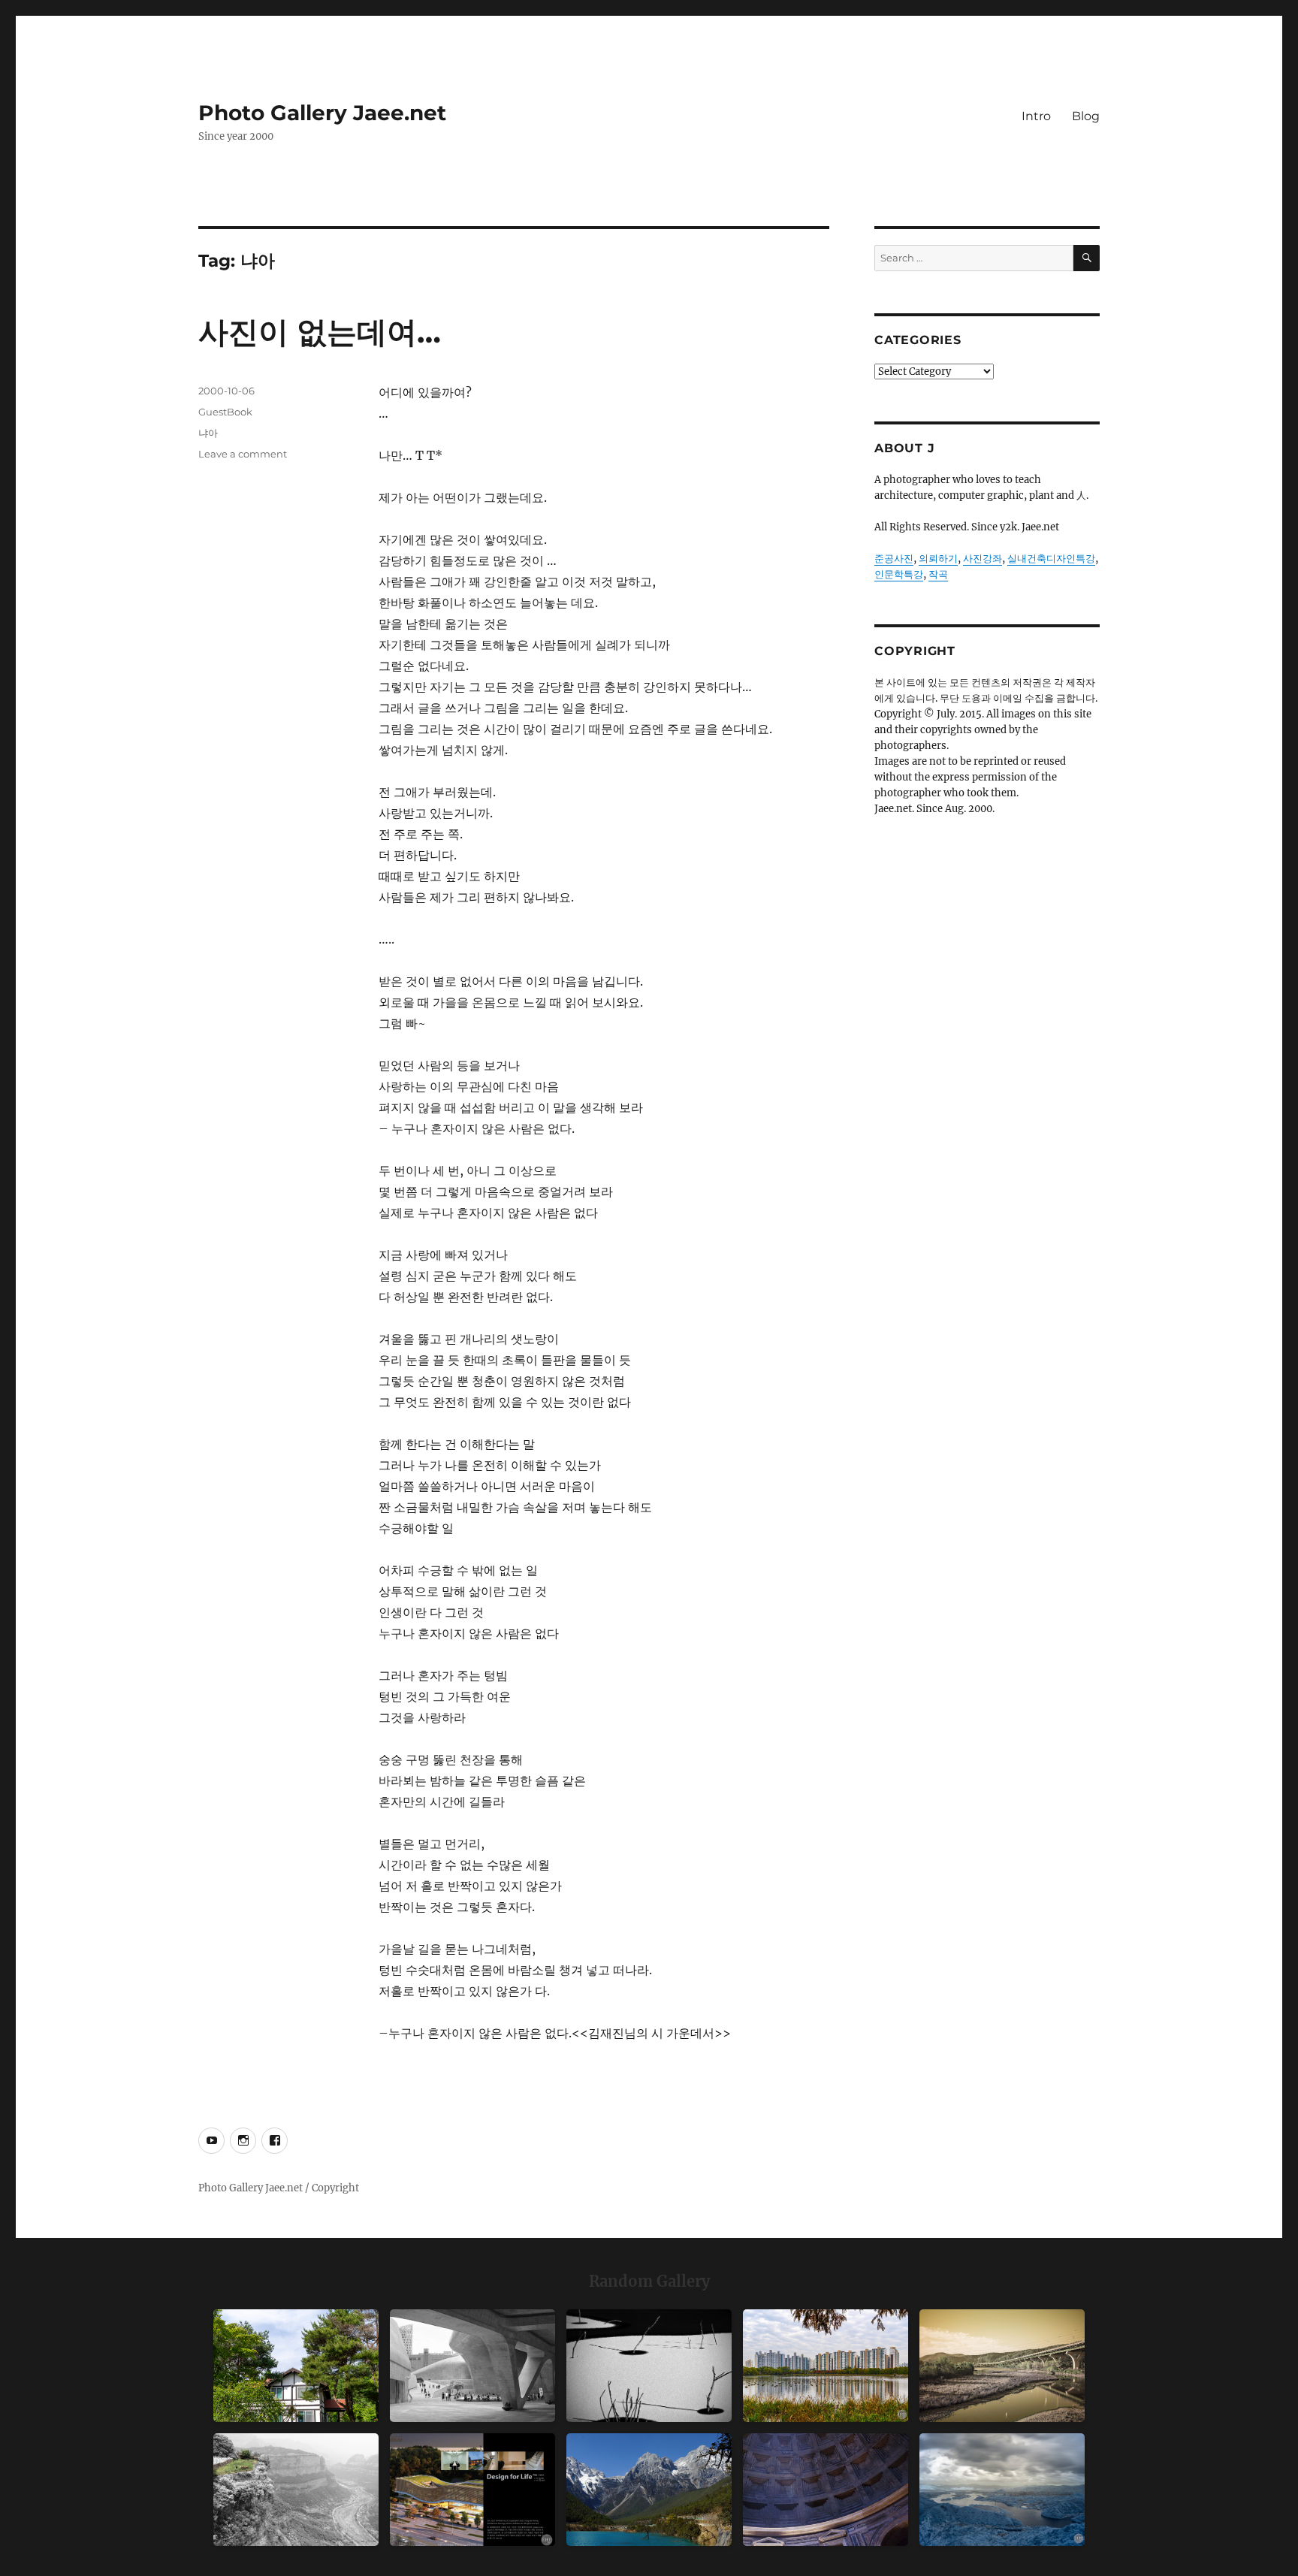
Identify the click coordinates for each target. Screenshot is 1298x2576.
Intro (1036, 116)
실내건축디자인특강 (1051, 559)
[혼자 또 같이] (649, 2366)
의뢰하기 (938, 559)
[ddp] (472, 2366)
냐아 (208, 433)
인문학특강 (899, 574)
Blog (1086, 116)
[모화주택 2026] (296, 2366)
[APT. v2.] (826, 2366)
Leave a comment (243, 454)
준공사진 (894, 559)
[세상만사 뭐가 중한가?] (1002, 2490)
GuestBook (225, 412)
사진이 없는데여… (320, 332)
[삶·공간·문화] (296, 2490)
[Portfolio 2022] (472, 2490)
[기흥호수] (1002, 2366)
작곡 (938, 574)
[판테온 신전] (826, 2490)
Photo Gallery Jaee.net (322, 113)
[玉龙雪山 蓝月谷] (649, 2490)
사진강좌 (983, 559)
